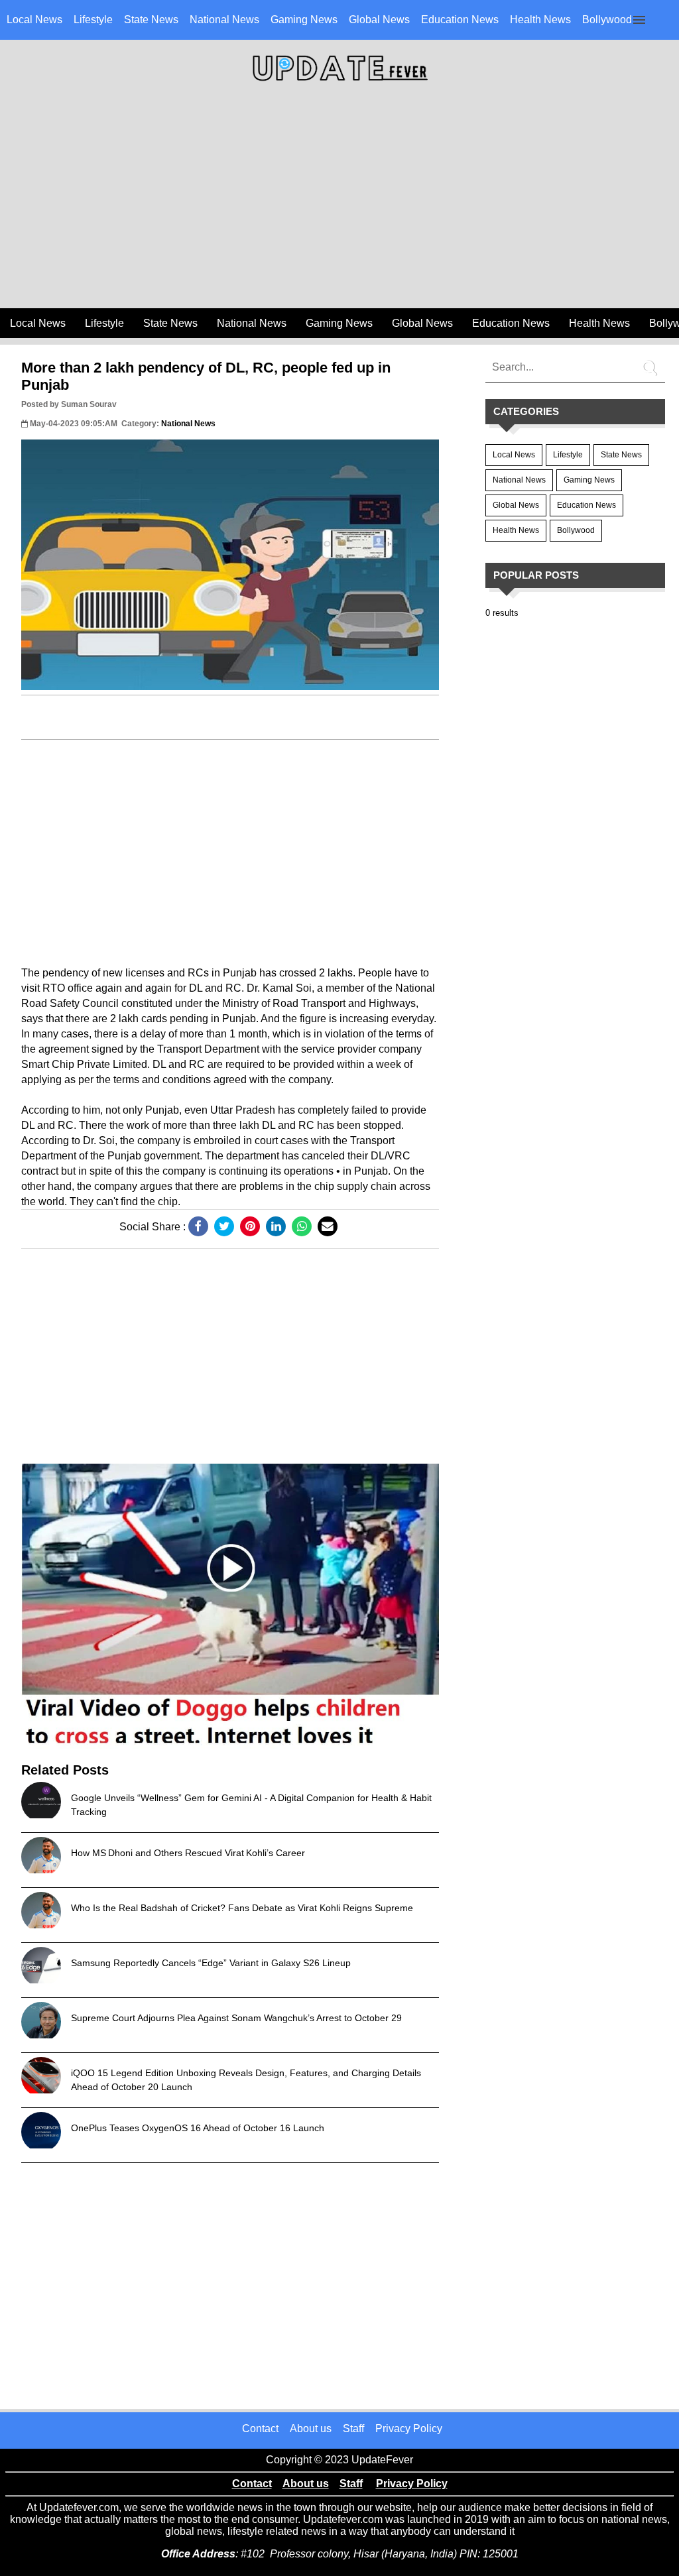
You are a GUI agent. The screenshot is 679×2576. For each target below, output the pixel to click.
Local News (34, 20)
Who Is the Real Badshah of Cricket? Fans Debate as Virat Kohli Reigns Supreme (242, 1908)
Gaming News (304, 20)
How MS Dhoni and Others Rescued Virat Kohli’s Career (188, 1853)
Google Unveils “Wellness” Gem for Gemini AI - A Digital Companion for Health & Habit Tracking (251, 1805)
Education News (460, 20)
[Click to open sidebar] (639, 20)
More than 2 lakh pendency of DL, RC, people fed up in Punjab (206, 376)
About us (311, 2429)
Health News (540, 20)
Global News (379, 20)
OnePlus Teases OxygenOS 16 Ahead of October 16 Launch (198, 2128)
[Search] (652, 363)
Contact (260, 2429)
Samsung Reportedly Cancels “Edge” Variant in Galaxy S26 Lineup (211, 1963)
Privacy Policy (409, 2429)
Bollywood (607, 20)
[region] (339, 200)
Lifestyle (93, 20)
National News (224, 20)
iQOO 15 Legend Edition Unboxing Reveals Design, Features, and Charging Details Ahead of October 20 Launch (246, 2080)
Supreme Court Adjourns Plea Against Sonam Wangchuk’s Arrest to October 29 (236, 2018)
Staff (353, 2429)
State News (151, 20)
